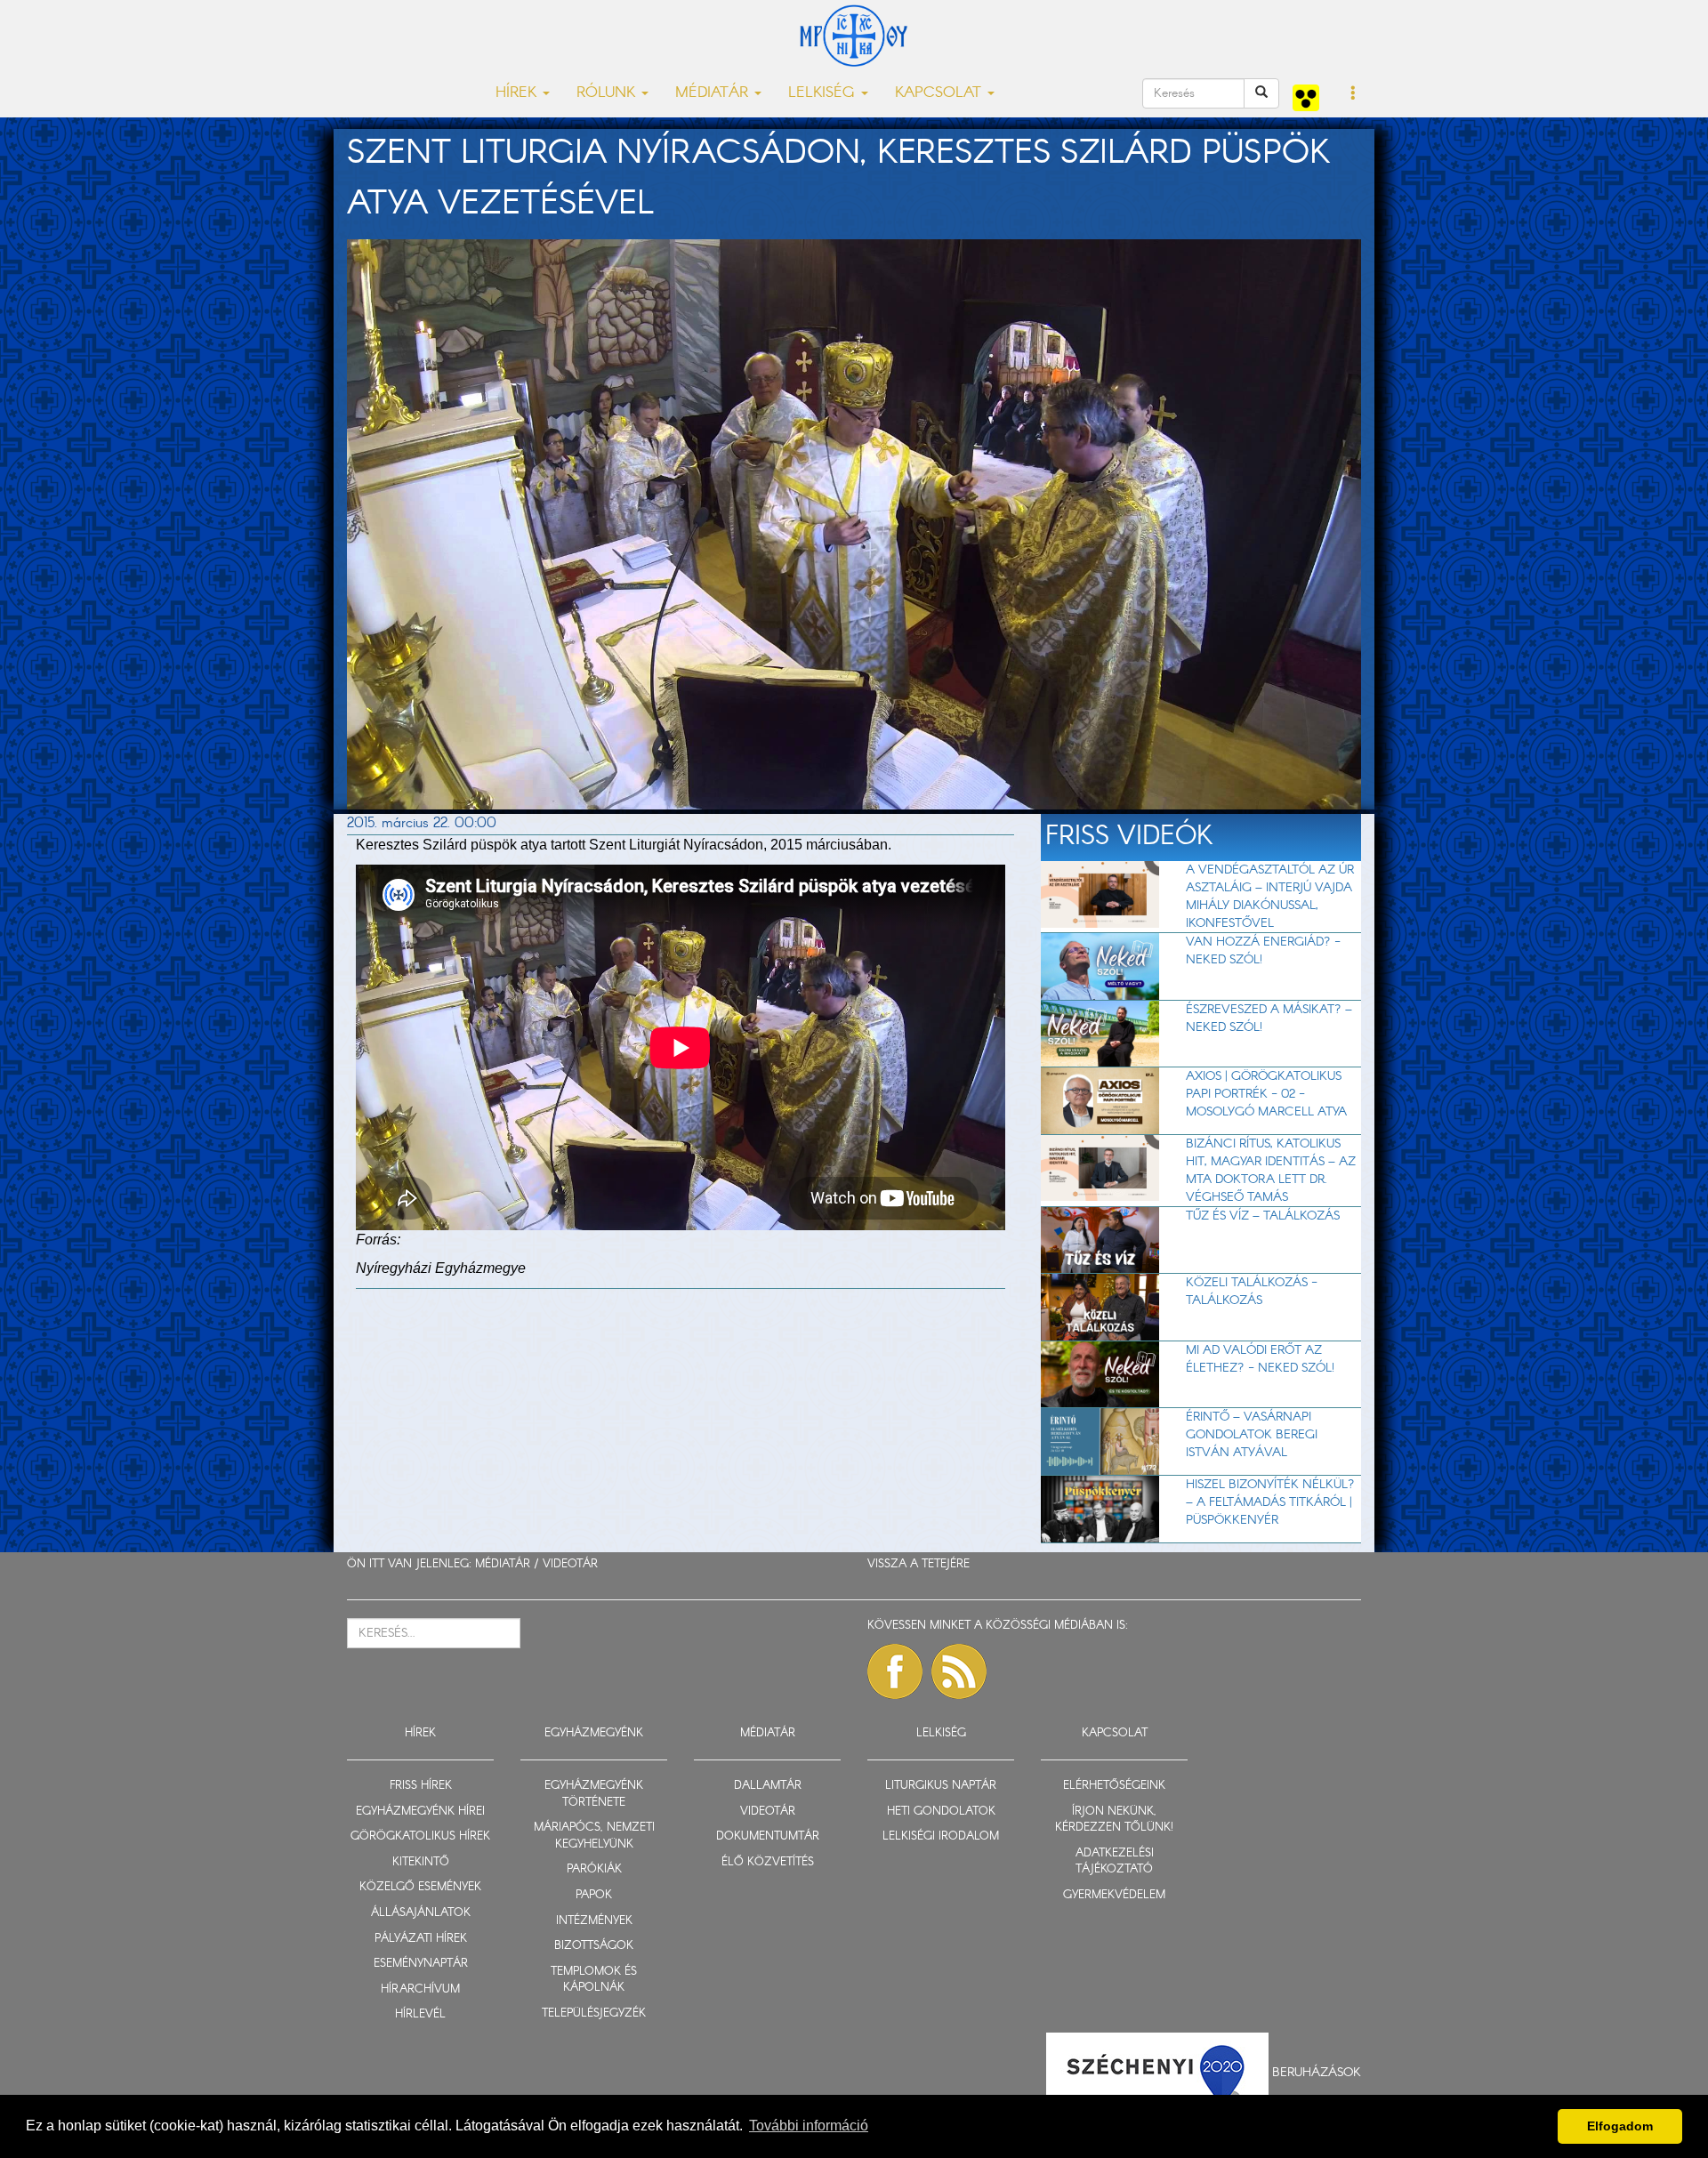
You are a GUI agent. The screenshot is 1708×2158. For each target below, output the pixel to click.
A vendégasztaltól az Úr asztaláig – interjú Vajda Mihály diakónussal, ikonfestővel (1270, 897)
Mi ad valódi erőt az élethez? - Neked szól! (1260, 1359)
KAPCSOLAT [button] (940, 93)
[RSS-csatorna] (959, 1671)
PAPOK (594, 1895)
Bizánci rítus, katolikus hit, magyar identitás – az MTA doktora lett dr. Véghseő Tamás (1271, 1171)
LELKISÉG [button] (824, 93)
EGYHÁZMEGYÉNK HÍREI (420, 1812)
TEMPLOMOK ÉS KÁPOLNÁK (594, 1980)
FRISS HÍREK (421, 1786)
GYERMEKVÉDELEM (1114, 1895)
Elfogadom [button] (1620, 2126)
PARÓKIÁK (594, 1869)
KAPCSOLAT (1115, 1733)
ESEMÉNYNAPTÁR (421, 1964)
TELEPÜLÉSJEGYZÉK (594, 2013)
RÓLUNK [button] (608, 93)
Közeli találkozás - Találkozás (1252, 1292)
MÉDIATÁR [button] (714, 93)
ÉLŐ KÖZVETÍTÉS (768, 1862)
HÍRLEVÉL (420, 2014)
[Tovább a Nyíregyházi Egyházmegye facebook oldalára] (895, 1671)
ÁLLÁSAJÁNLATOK (421, 1913)
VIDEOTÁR (570, 1564)
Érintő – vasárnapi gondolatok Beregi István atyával (1252, 1435)
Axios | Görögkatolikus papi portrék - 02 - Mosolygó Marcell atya (1266, 1094)
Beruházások (1317, 2072)
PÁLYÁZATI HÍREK (421, 1939)
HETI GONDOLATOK (941, 1812)
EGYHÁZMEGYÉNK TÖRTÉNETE (594, 1794)
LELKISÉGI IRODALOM (941, 1836)
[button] (1354, 94)
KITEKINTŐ (421, 1862)
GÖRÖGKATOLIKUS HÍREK (420, 1836)
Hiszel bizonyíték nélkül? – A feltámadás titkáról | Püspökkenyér (1270, 1502)
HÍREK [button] (518, 93)
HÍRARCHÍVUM (420, 1989)
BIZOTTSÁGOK (594, 1946)
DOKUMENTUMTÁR (768, 1836)
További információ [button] (809, 2126)
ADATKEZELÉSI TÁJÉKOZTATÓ (1115, 1862)
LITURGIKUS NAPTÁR (941, 1786)
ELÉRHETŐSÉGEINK (1114, 1786)
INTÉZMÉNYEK (594, 1921)
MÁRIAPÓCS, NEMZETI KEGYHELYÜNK (594, 1836)
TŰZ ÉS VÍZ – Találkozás (1263, 1216)
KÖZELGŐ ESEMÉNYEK (420, 1887)
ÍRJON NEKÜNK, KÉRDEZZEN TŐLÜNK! (1114, 1820)
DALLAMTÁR (768, 1786)
